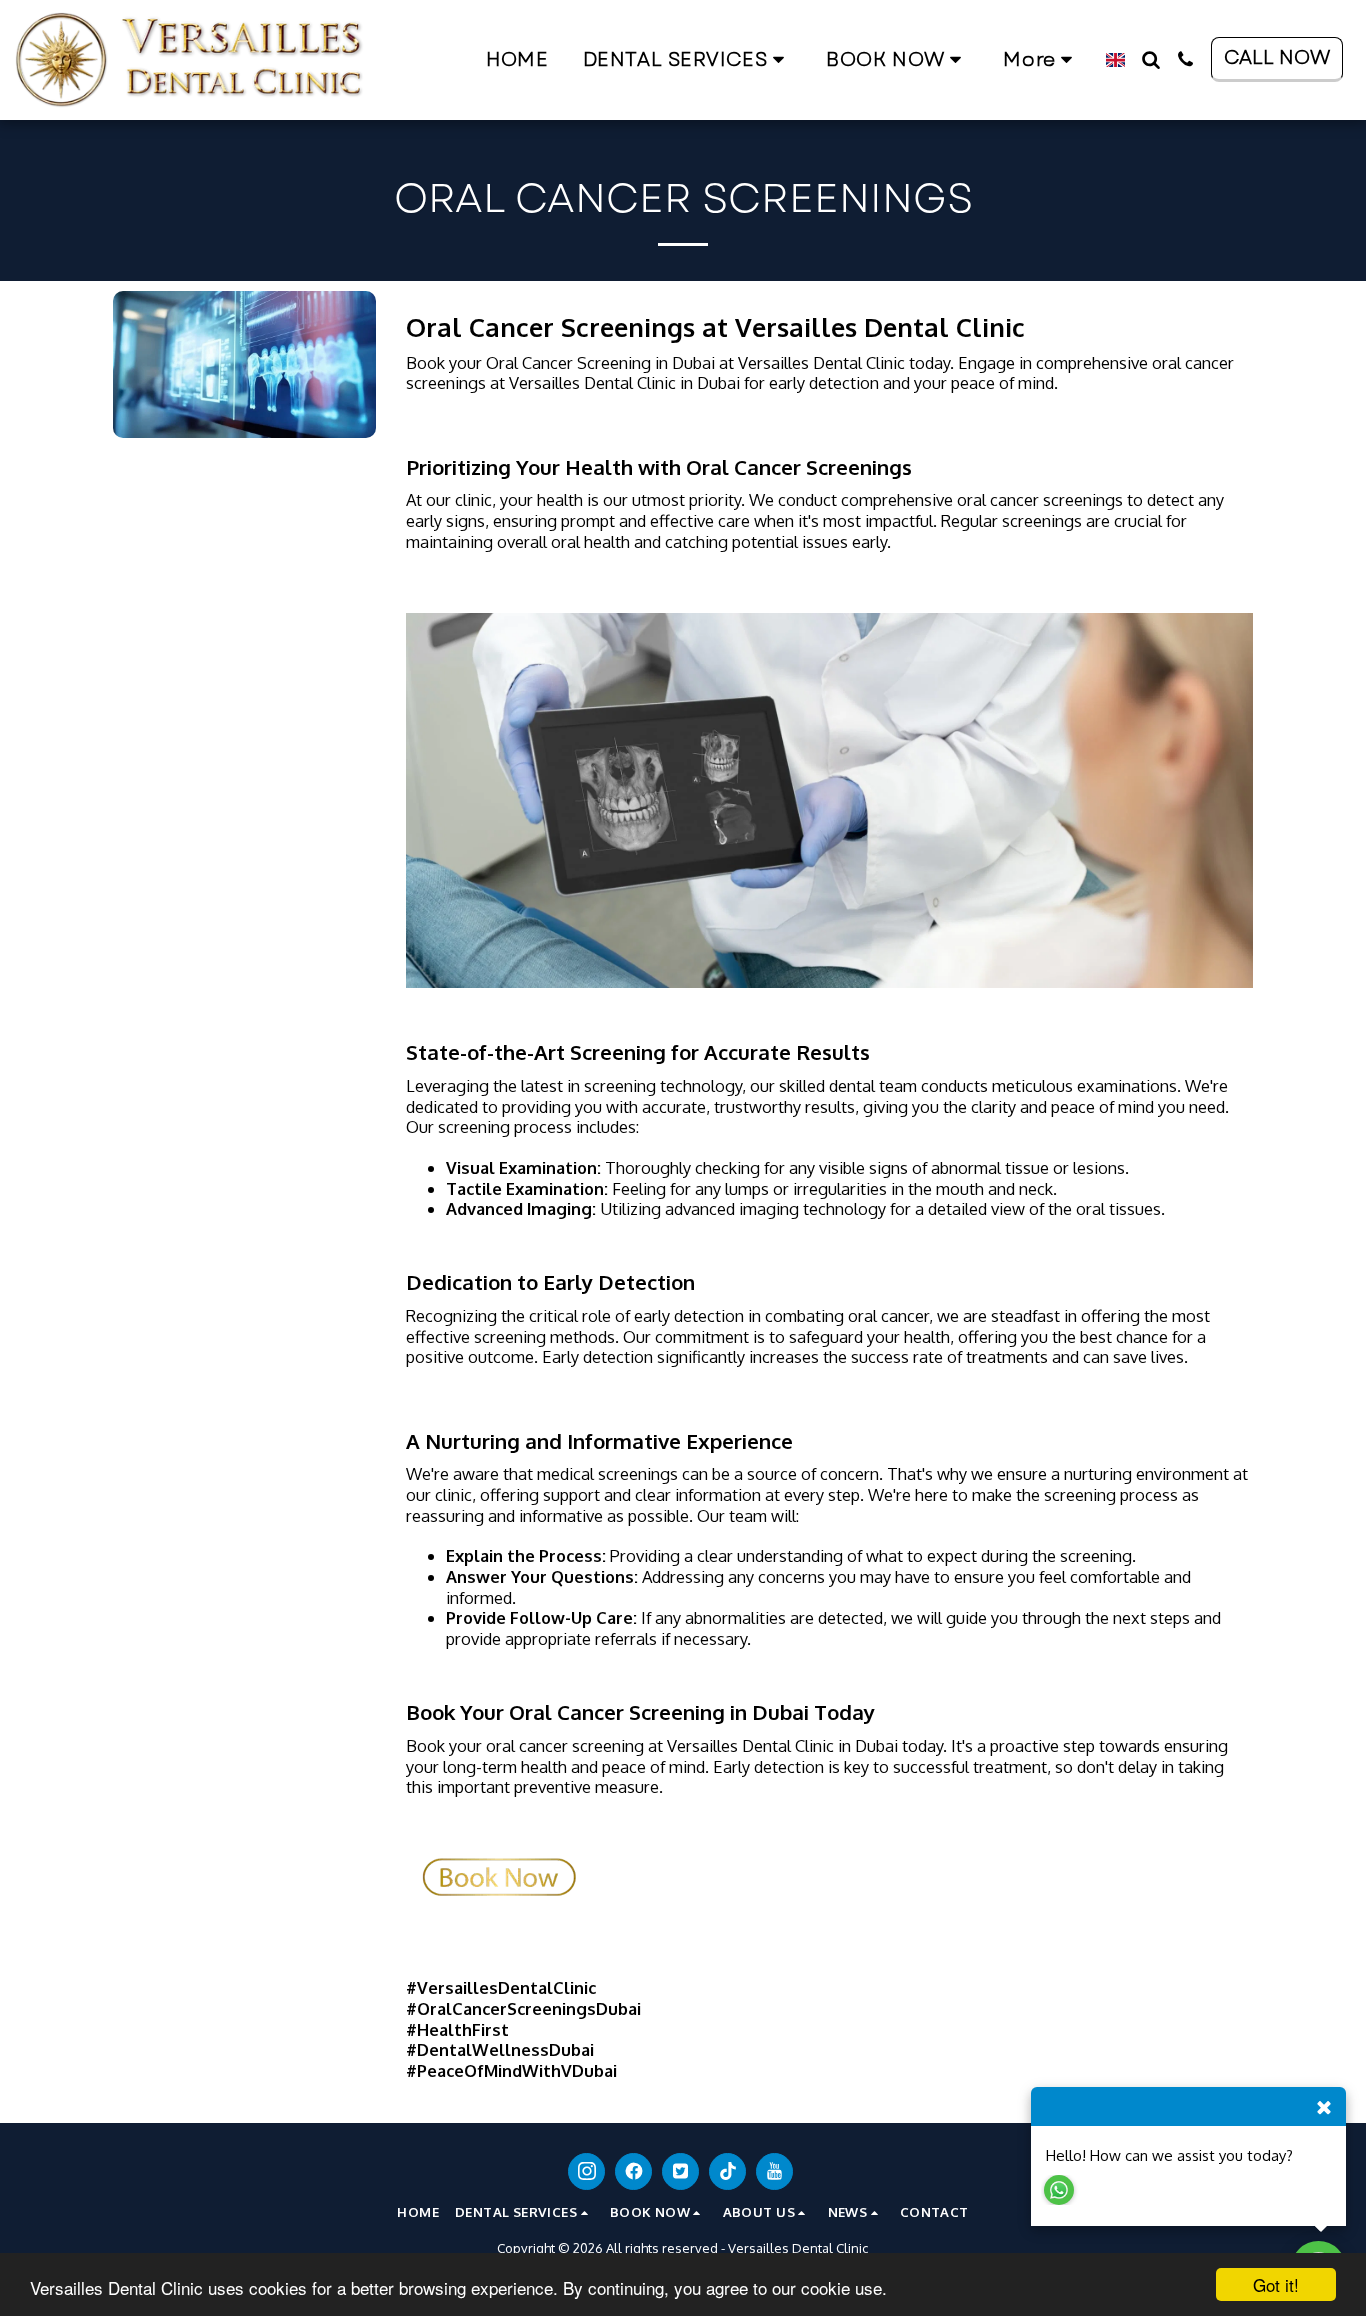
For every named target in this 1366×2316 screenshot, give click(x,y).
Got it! (1276, 2284)
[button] (688, 60)
